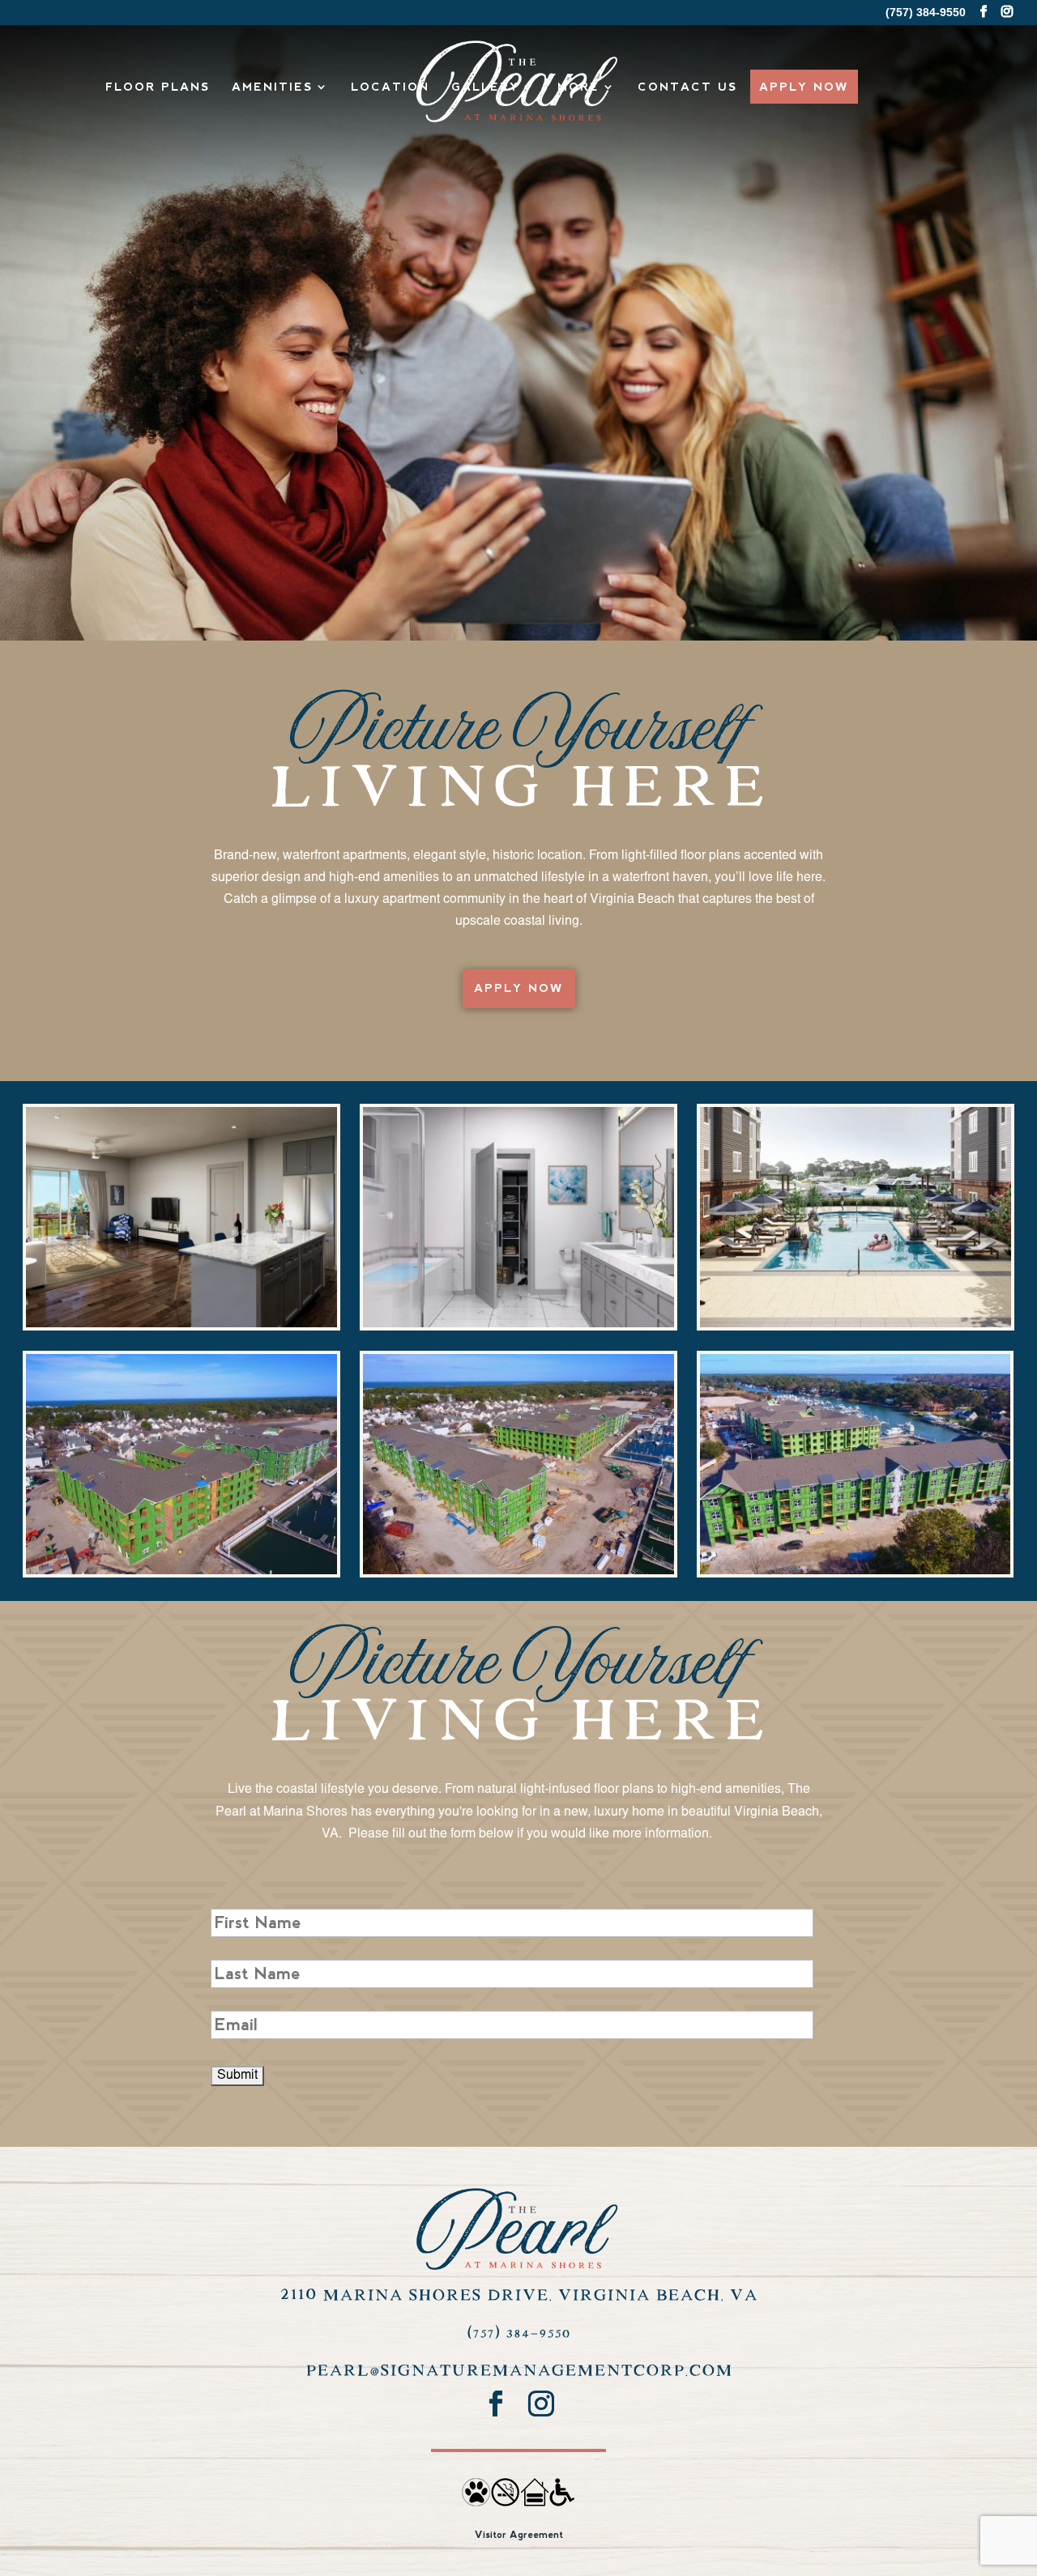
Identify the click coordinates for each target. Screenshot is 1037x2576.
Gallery (485, 87)
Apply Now (804, 87)
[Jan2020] (518, 1571)
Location (390, 87)
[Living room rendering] (181, 1324)
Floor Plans (158, 87)
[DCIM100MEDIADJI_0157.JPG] (855, 1571)
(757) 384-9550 (518, 2333)
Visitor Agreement (519, 2535)
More (578, 87)
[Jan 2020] (181, 1571)
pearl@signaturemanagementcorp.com (519, 2371)
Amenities (272, 87)
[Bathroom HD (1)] (518, 1324)
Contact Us (687, 87)
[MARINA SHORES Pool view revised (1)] (855, 1324)
